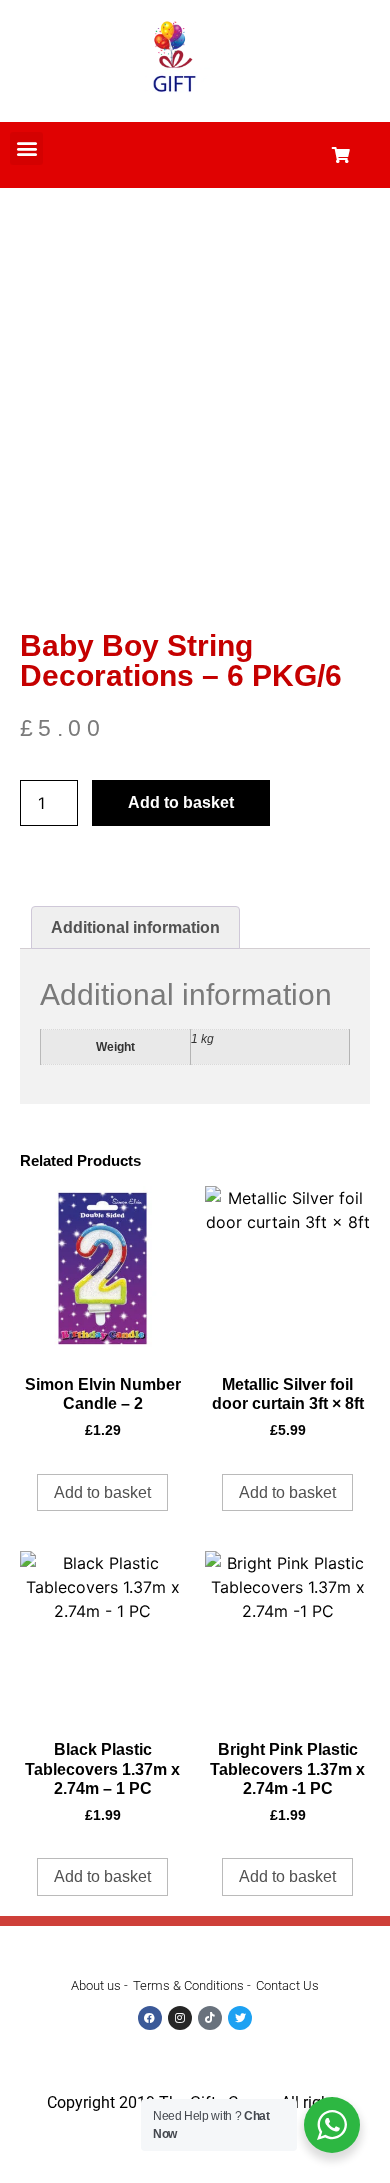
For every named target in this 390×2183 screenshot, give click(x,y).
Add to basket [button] (102, 1492)
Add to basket (181, 802)
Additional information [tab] (135, 927)
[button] (26, 148)
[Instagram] (180, 2018)
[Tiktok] (210, 2018)
